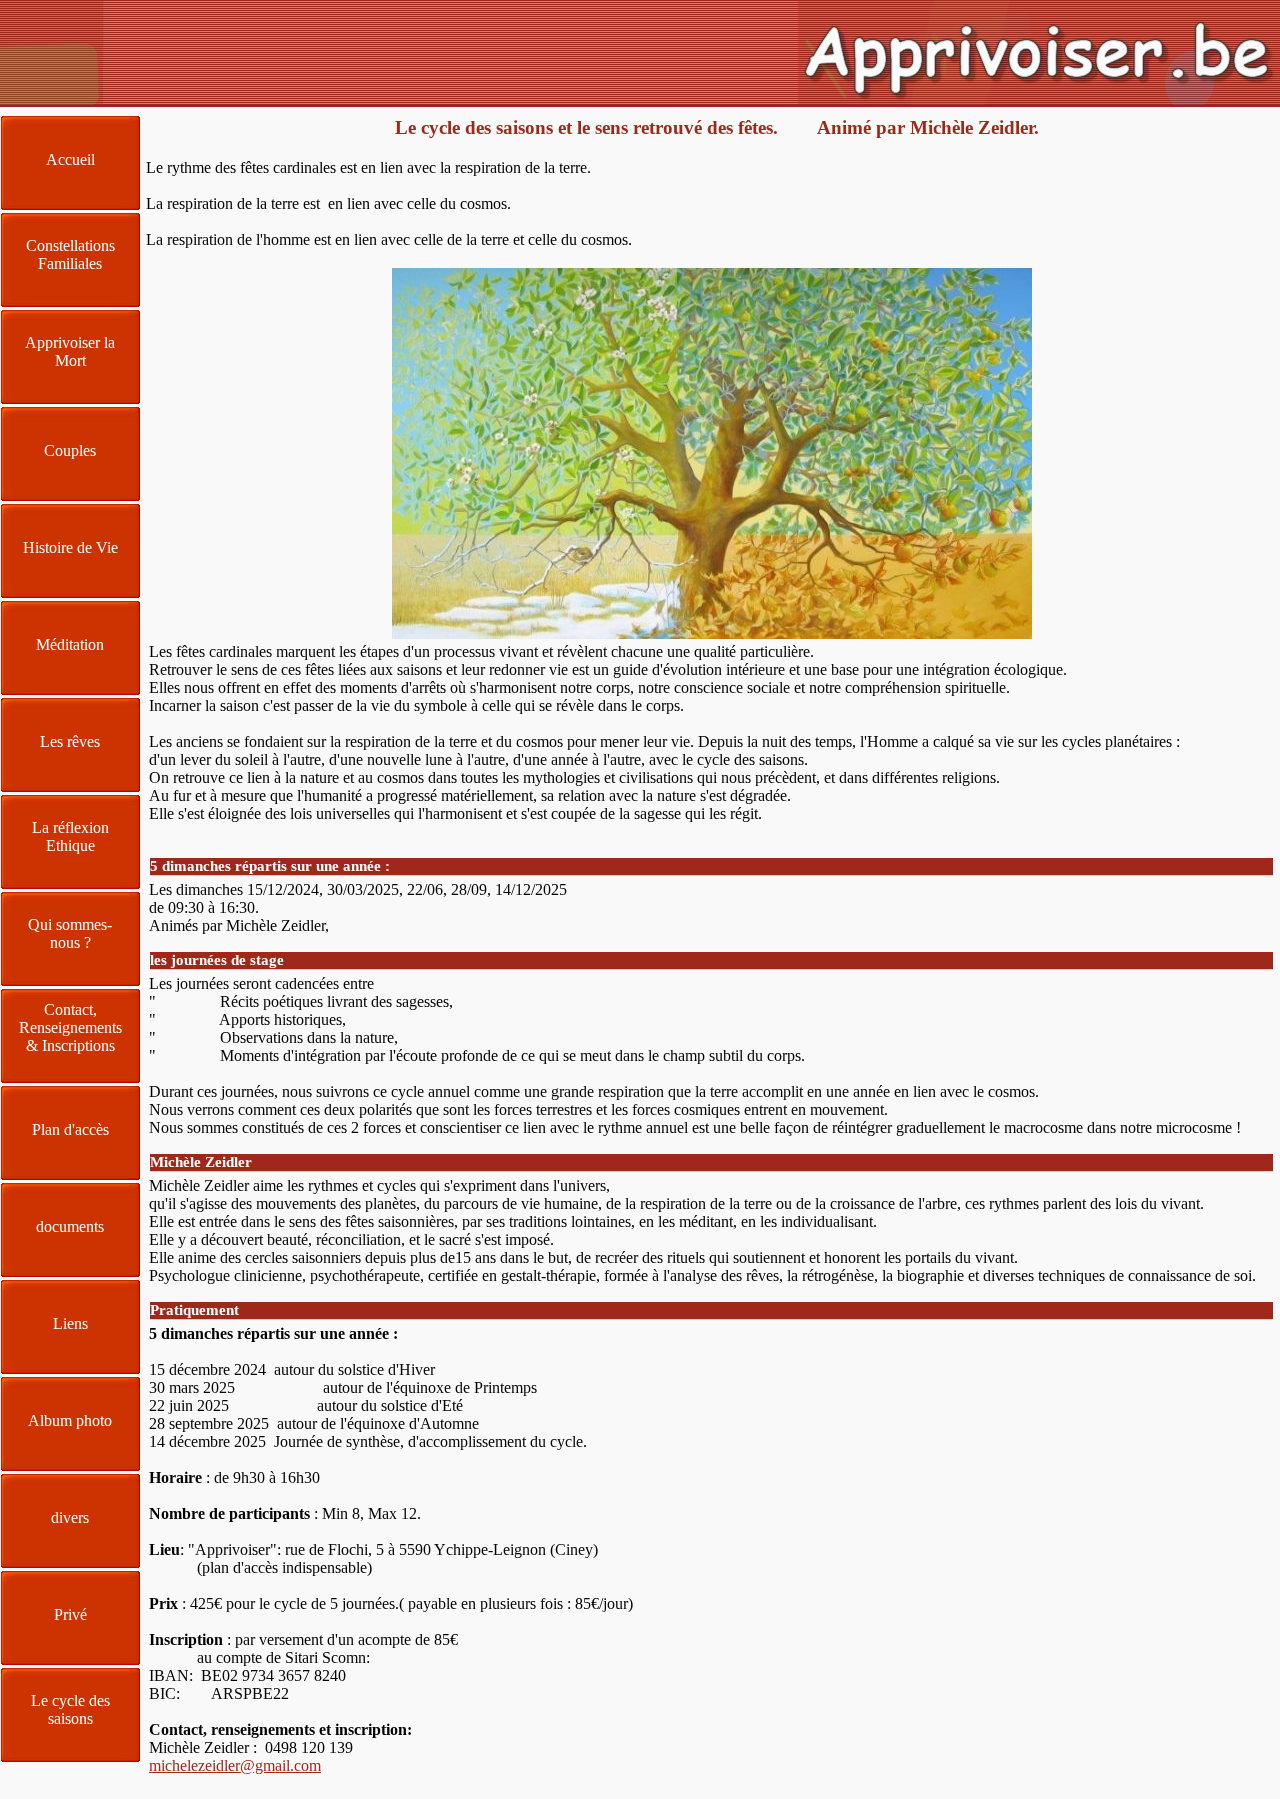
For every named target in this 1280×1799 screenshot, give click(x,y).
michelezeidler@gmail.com (235, 1765)
